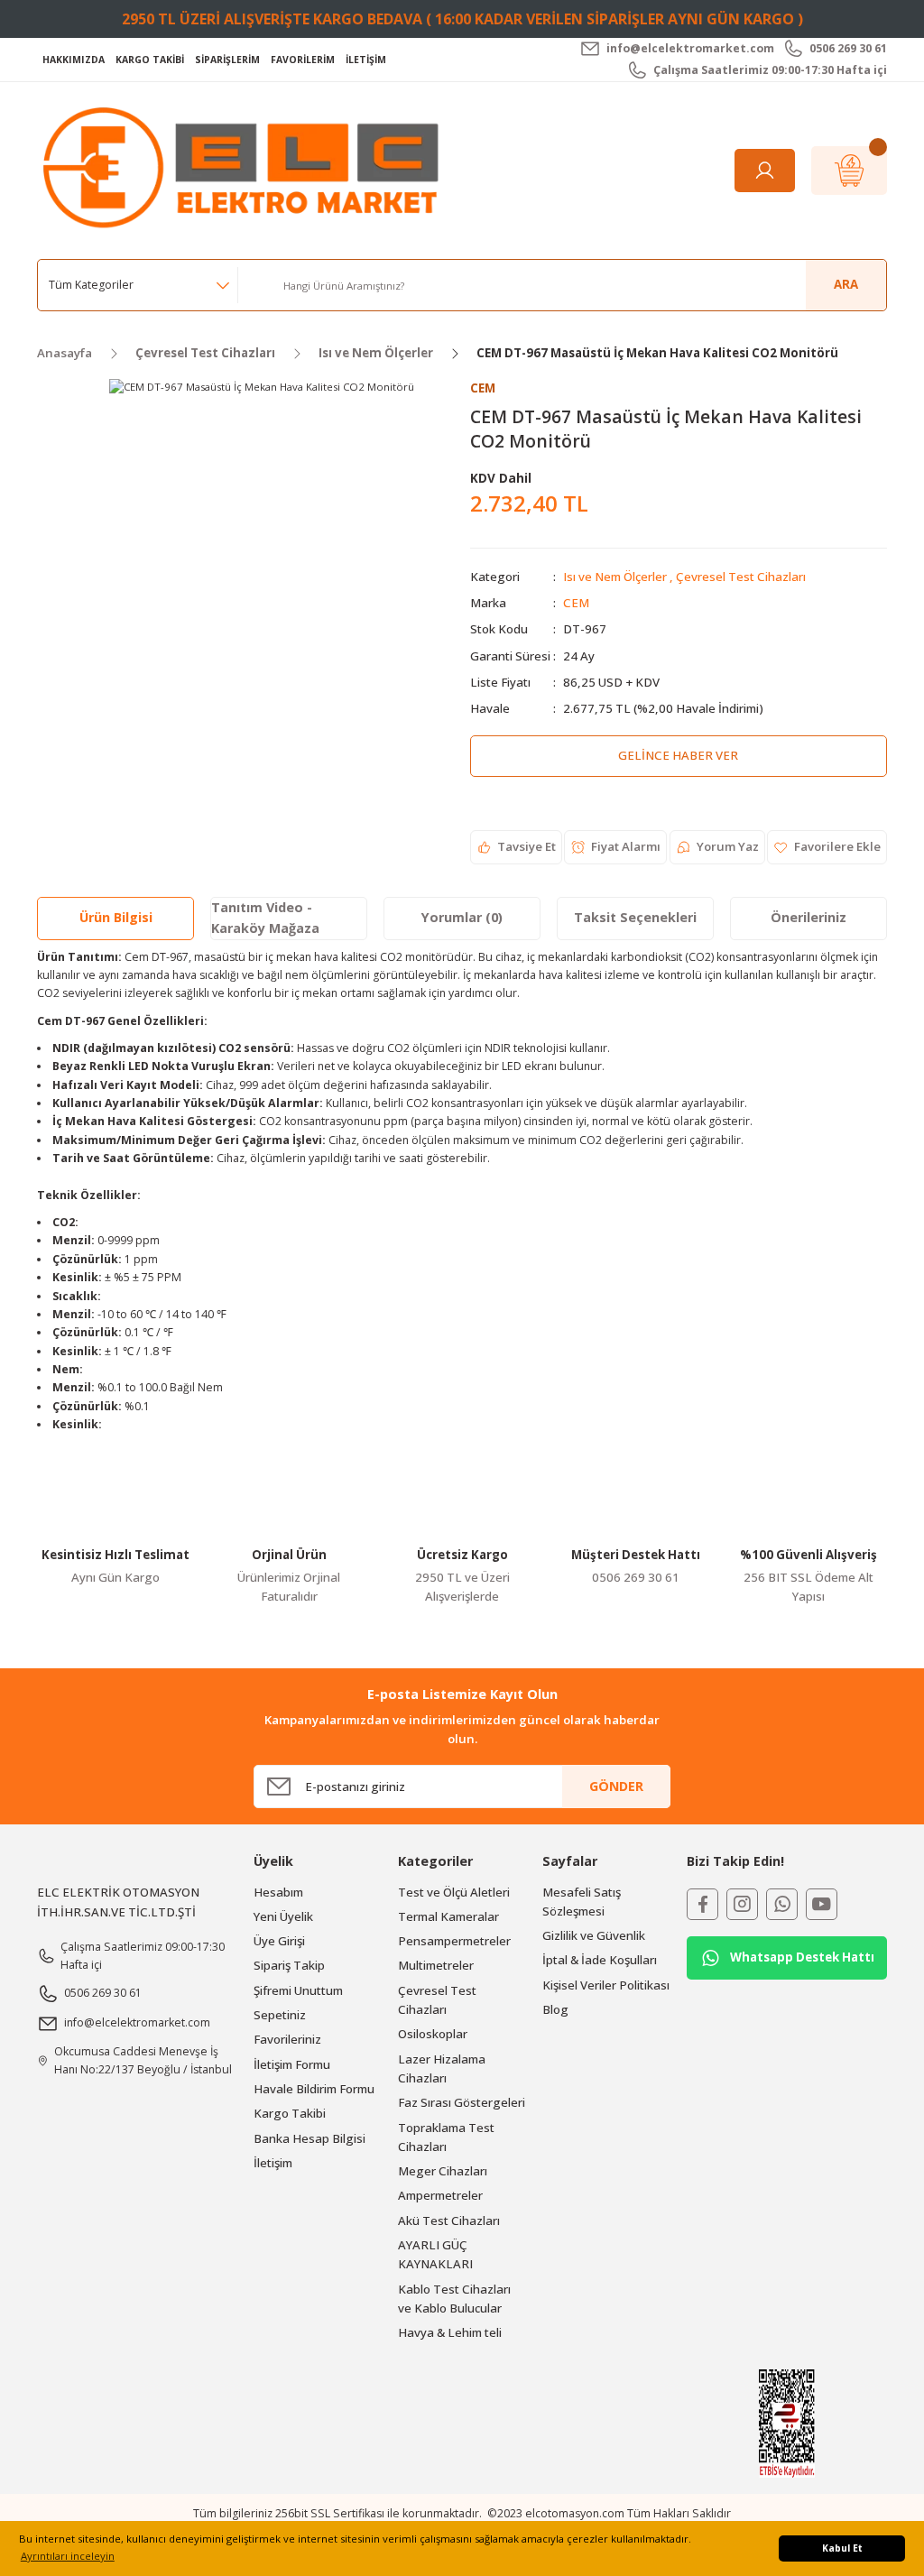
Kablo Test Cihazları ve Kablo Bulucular (454, 2299)
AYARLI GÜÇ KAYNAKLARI (435, 2254)
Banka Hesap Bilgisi (310, 2138)
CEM (576, 603)
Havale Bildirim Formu (314, 2089)
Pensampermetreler (454, 1941)
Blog (555, 2009)
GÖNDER (616, 1786)
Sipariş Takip (289, 1965)
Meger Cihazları (443, 2171)
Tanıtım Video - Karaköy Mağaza (265, 917)
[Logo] (245, 169)
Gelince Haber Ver (678, 755)
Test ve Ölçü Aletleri (454, 1892)
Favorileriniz (287, 2039)
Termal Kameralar (448, 1916)
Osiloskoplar (433, 2034)
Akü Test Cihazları (449, 2221)
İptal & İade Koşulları (600, 1960)
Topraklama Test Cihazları (446, 2137)
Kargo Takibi (290, 2113)
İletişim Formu (292, 2064)
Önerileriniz (808, 917)
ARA (846, 284)
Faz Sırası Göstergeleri (462, 2102)
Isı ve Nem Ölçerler (615, 577)
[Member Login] (765, 171)
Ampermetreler (440, 2195)
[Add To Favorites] (827, 847)
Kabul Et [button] (842, 2548)
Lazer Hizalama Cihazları (442, 2068)
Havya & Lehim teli (450, 2332)
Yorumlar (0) (462, 917)
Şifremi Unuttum (298, 1990)
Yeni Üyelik (283, 1916)
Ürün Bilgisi (116, 917)
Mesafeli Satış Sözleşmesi (582, 1902)
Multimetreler (436, 1965)
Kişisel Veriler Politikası (606, 1985)
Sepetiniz (280, 2015)
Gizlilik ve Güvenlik (594, 1935)
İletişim (273, 2163)
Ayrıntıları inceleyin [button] (68, 2556)
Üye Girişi (279, 1941)
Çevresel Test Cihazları (741, 577)
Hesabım (278, 1892)
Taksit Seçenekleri (635, 917)
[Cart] (849, 171)
